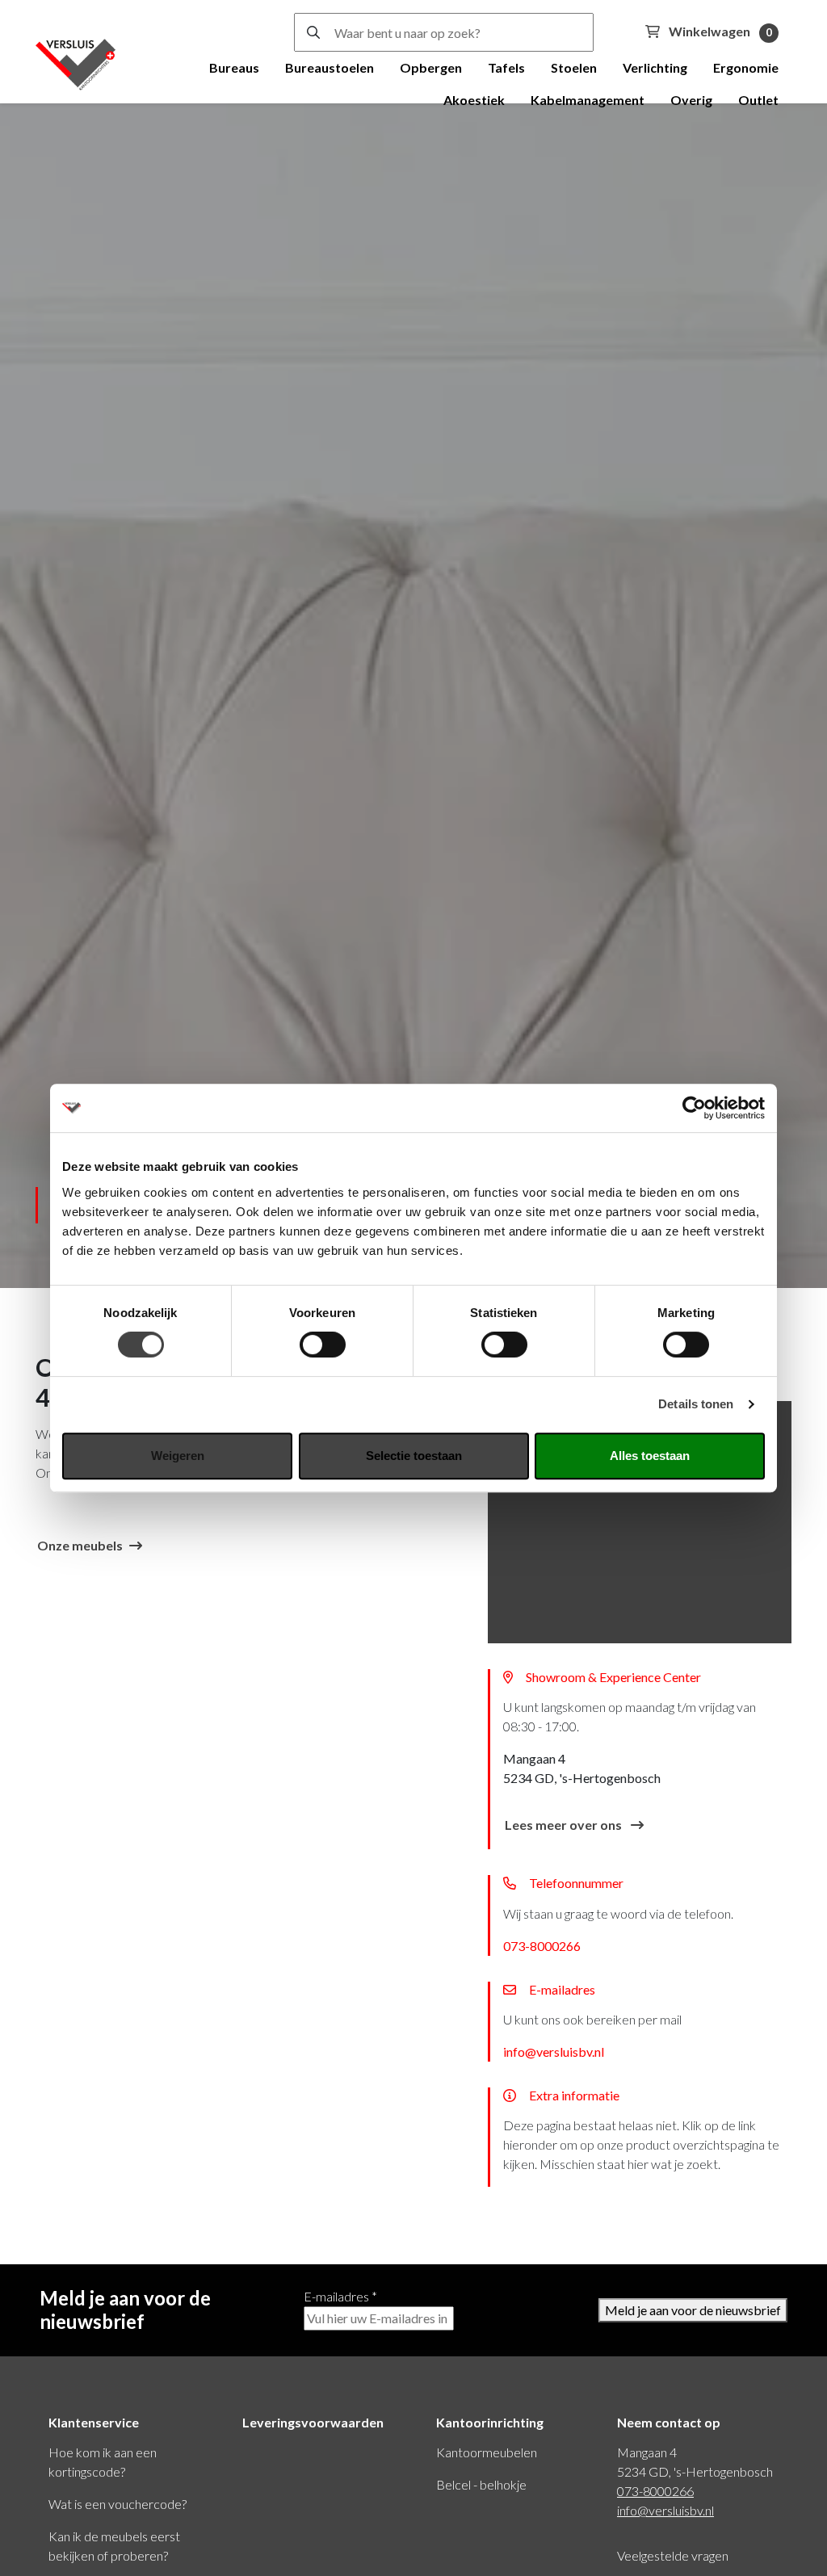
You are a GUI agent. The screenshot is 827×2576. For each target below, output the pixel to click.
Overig (691, 100)
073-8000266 (542, 1946)
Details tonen (696, 1404)
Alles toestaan (650, 1456)
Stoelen (574, 67)
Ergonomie (746, 67)
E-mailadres (340, 2296)
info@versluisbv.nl (554, 2052)
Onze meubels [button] (80, 1545)
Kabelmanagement (588, 100)
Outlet (758, 100)
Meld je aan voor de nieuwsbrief (693, 2310)
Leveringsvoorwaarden (313, 2422)
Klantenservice (94, 2422)
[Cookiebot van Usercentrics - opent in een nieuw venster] (694, 1108)
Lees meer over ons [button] (565, 1825)
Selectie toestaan (414, 1456)
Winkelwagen (719, 31)
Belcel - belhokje (481, 2484)
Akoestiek (474, 100)
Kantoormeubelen (487, 2452)
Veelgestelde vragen (673, 2555)
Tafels (506, 67)
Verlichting (655, 67)
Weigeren (178, 1456)
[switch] (323, 1345)
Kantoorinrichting (490, 2422)
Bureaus (234, 67)
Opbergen (431, 67)
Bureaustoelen (330, 67)
